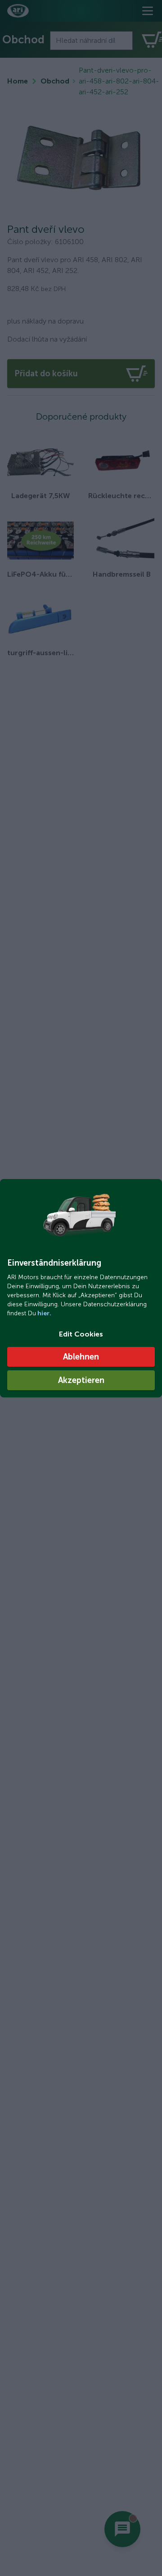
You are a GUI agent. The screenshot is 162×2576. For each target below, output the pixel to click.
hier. (44, 1313)
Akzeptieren (81, 1380)
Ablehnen (81, 1357)
